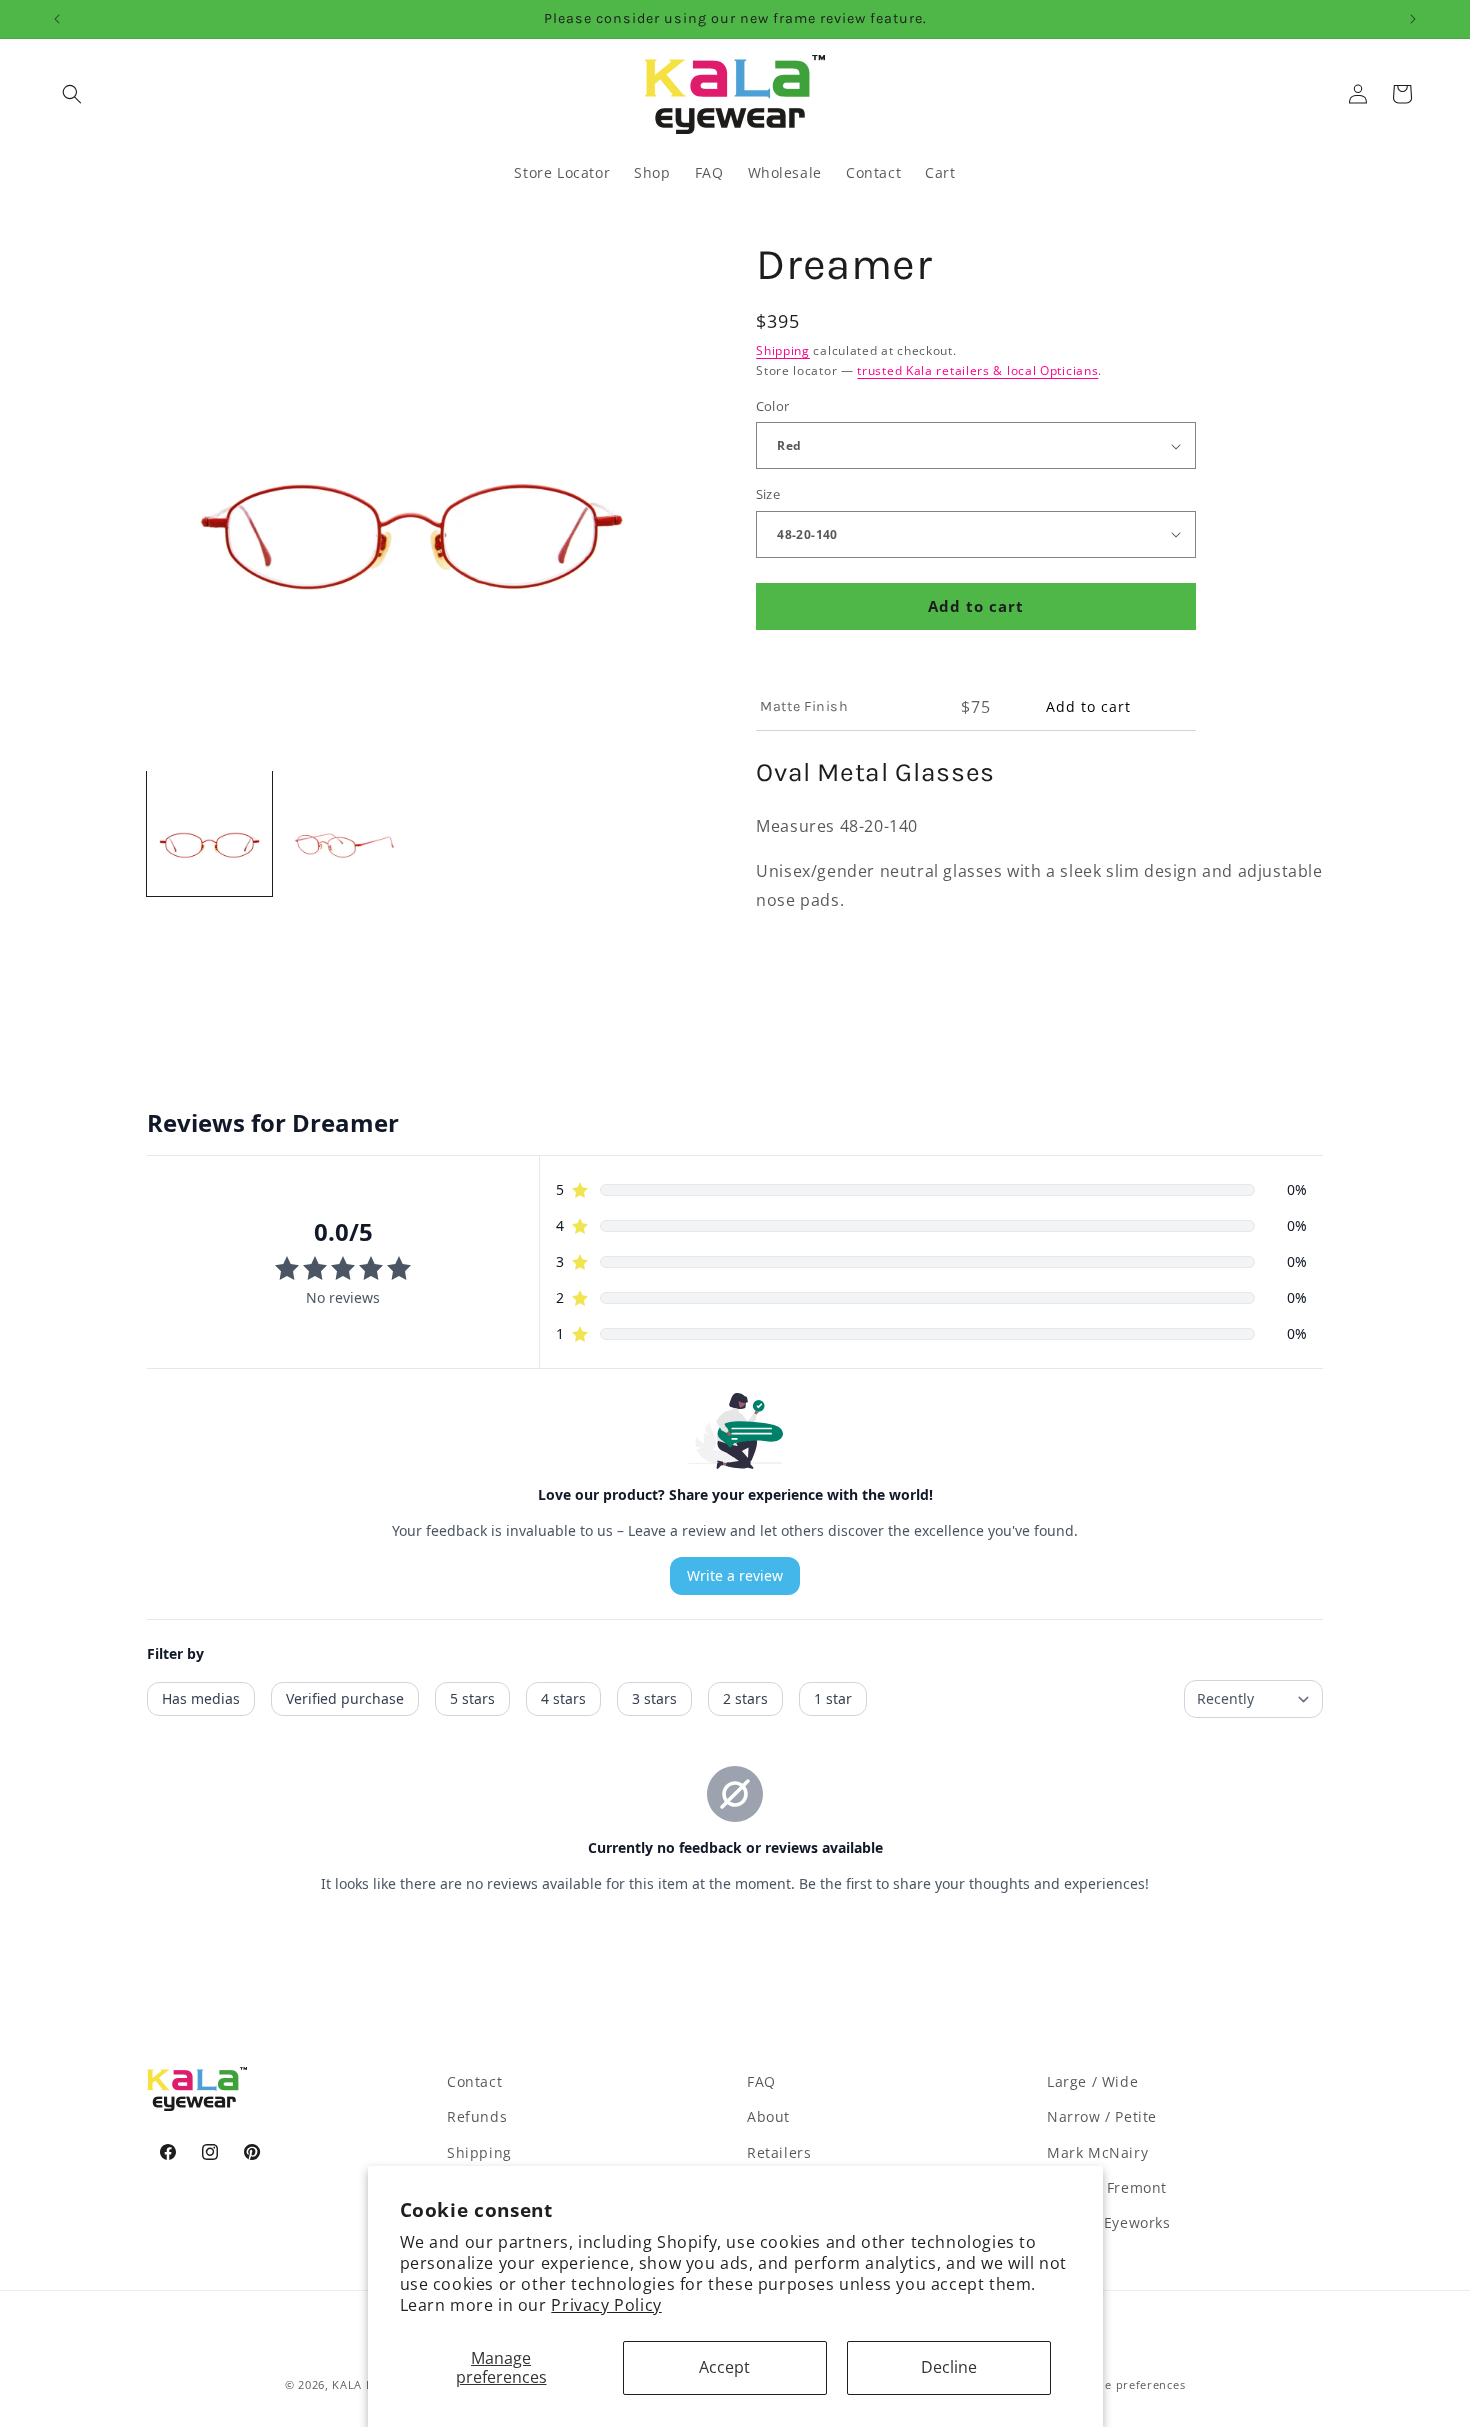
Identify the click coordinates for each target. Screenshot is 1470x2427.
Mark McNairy (1097, 2152)
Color (773, 406)
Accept (724, 2367)
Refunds (477, 2116)
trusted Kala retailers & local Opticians (977, 370)
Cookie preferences (1129, 2384)
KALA (347, 2384)
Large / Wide (1092, 2081)
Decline (949, 2367)
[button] (72, 94)
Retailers (779, 2152)
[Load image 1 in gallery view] (209, 833)
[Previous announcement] (57, 19)
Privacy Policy (606, 2305)
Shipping (783, 350)
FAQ (761, 2081)
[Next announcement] (1413, 19)
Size (768, 494)
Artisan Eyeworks (1109, 2222)
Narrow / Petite (1102, 2116)
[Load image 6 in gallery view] (344, 833)
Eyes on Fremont (1107, 2187)
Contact (474, 2081)
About (768, 2116)
